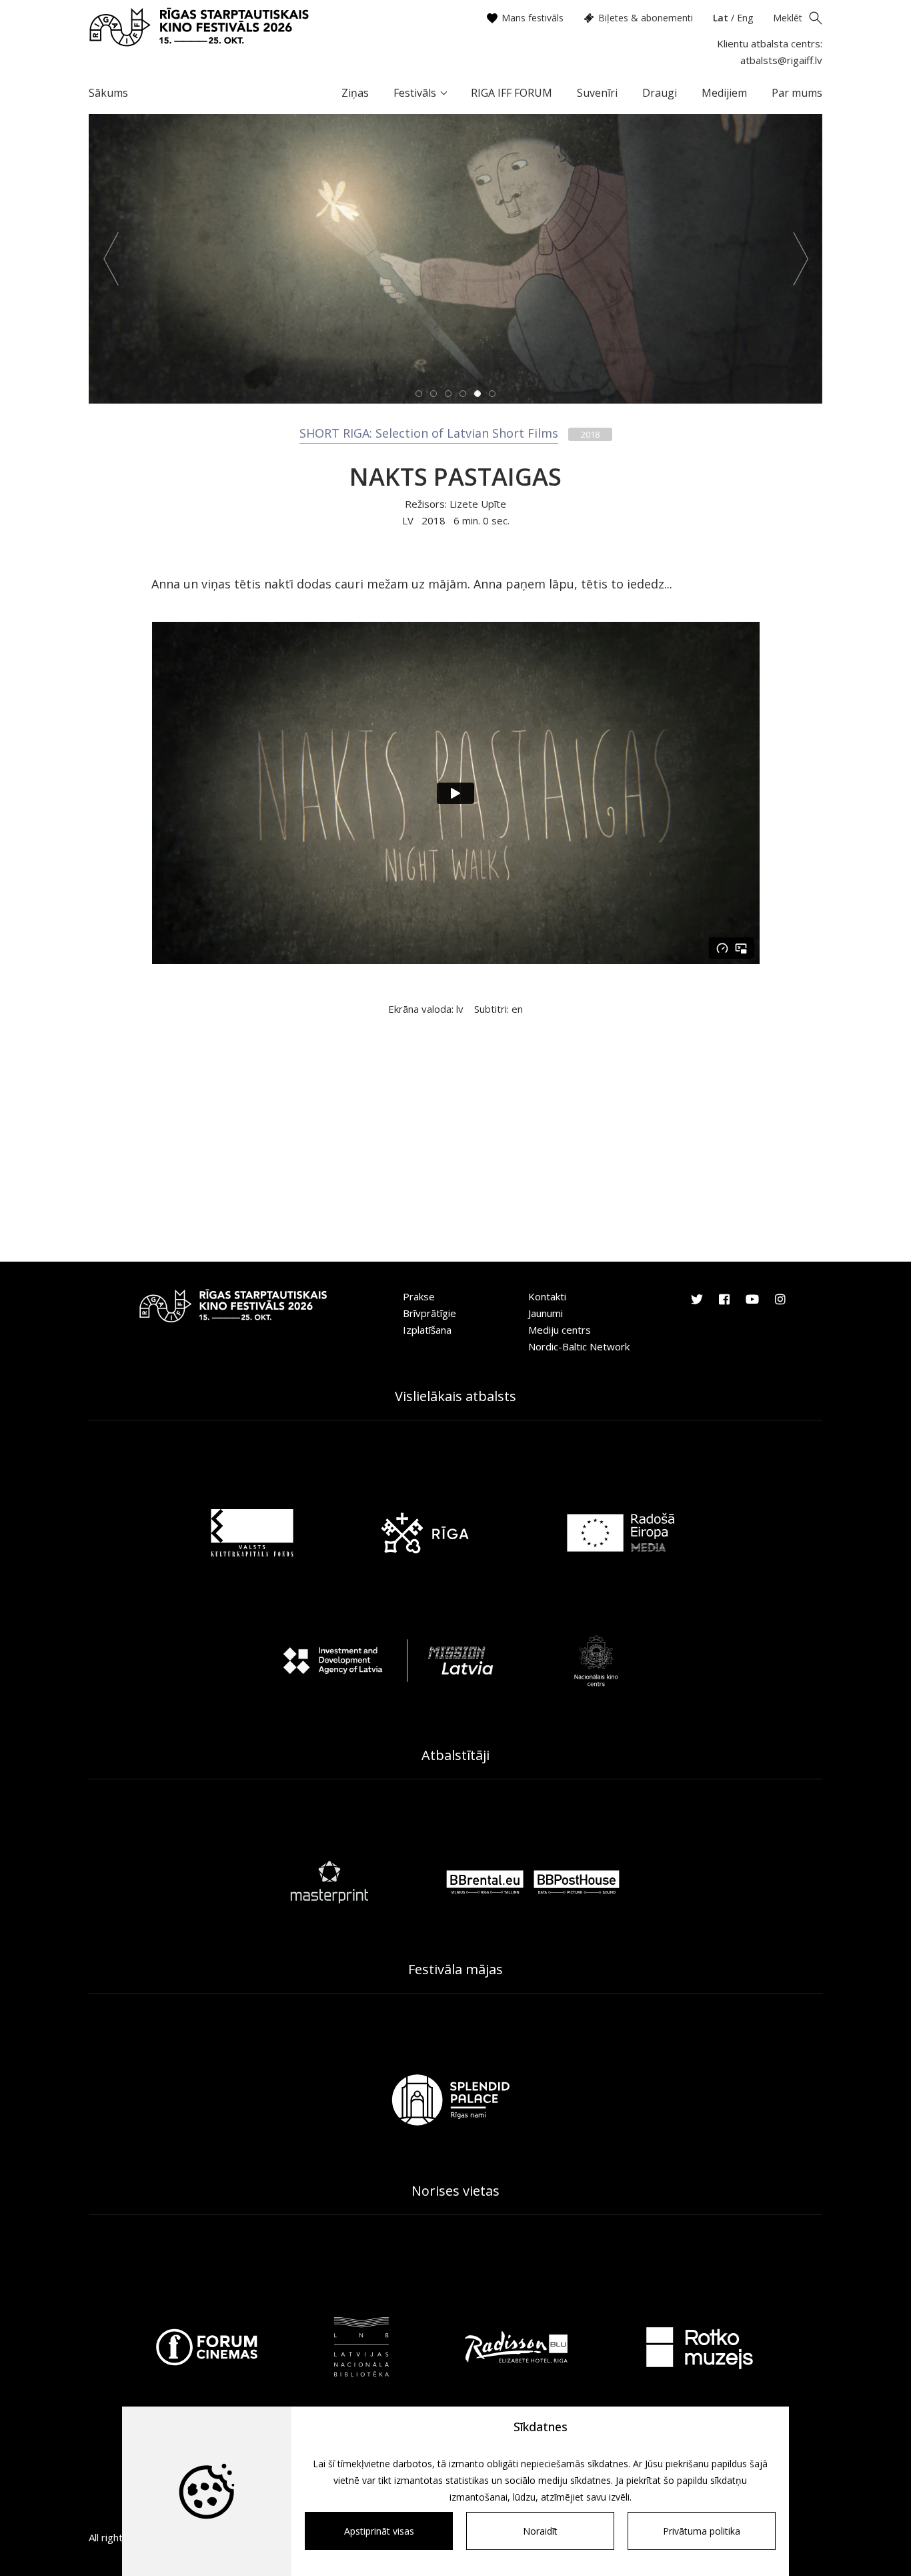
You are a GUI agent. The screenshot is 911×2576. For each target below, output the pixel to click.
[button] (111, 259)
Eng (745, 18)
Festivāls (415, 93)
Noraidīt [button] (540, 2531)
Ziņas (355, 93)
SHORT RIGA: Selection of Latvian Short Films (429, 433)
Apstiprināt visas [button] (379, 2531)
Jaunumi (546, 1313)
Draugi (660, 93)
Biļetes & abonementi (646, 18)
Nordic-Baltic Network (579, 1346)
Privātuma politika (702, 2531)
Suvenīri (597, 93)
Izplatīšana (427, 1330)
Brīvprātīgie (429, 1313)
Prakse (419, 1296)
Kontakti (547, 1296)
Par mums (797, 93)
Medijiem (724, 93)
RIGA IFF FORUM (512, 93)
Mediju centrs (560, 1330)
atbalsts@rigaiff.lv (781, 60)
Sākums (108, 93)
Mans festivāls (533, 18)
